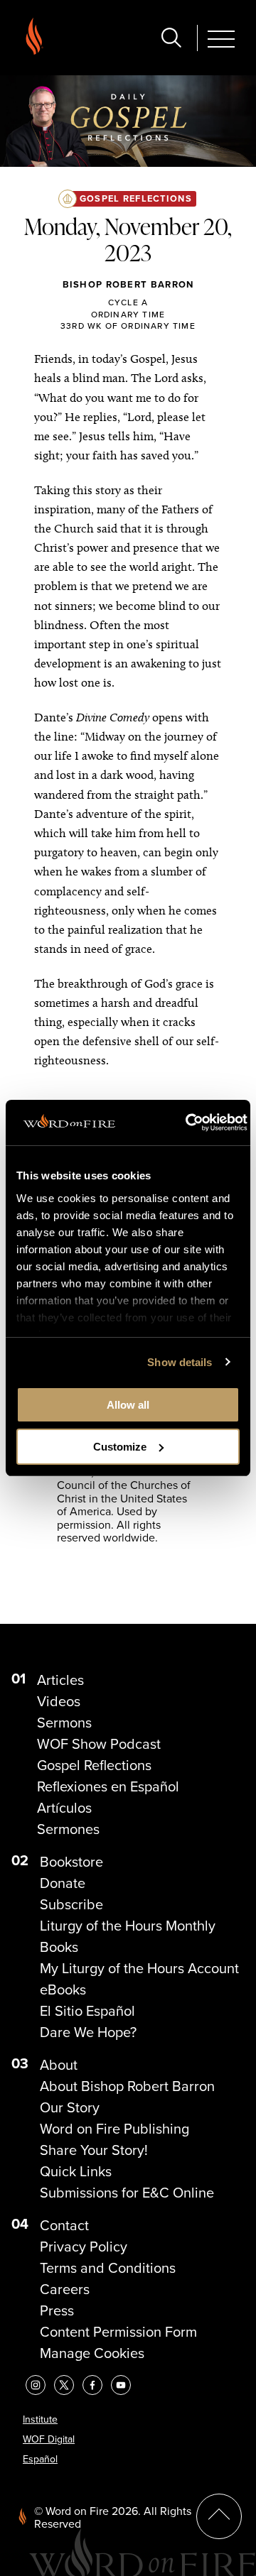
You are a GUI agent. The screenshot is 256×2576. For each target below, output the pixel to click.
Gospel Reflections (136, 198)
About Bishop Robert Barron (127, 2086)
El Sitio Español (87, 2011)
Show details (180, 1362)
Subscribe (71, 1904)
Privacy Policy (84, 2247)
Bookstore (71, 1862)
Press (57, 2310)
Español (40, 2459)
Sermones (68, 1829)
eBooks (63, 1990)
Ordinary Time (128, 314)
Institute (40, 2419)
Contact (64, 2225)
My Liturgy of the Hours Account (139, 1968)
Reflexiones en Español (108, 1786)
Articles (60, 1680)
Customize (120, 1447)
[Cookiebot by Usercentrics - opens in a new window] (187, 1123)
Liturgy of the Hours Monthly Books (128, 1936)
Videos (59, 1701)
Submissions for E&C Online (127, 2193)
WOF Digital (49, 2439)
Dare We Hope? (88, 2032)
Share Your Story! (94, 2150)
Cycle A (128, 302)
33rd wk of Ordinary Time (128, 326)
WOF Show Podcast (99, 1744)
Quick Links (76, 2171)
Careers (65, 2289)
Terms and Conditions (108, 2268)
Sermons (64, 1723)
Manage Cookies (92, 2353)
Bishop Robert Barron (128, 284)
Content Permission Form (118, 2332)
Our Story (70, 2107)
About (59, 2065)
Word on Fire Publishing (114, 2129)
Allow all (128, 1405)
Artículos (64, 1808)
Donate (63, 1883)
